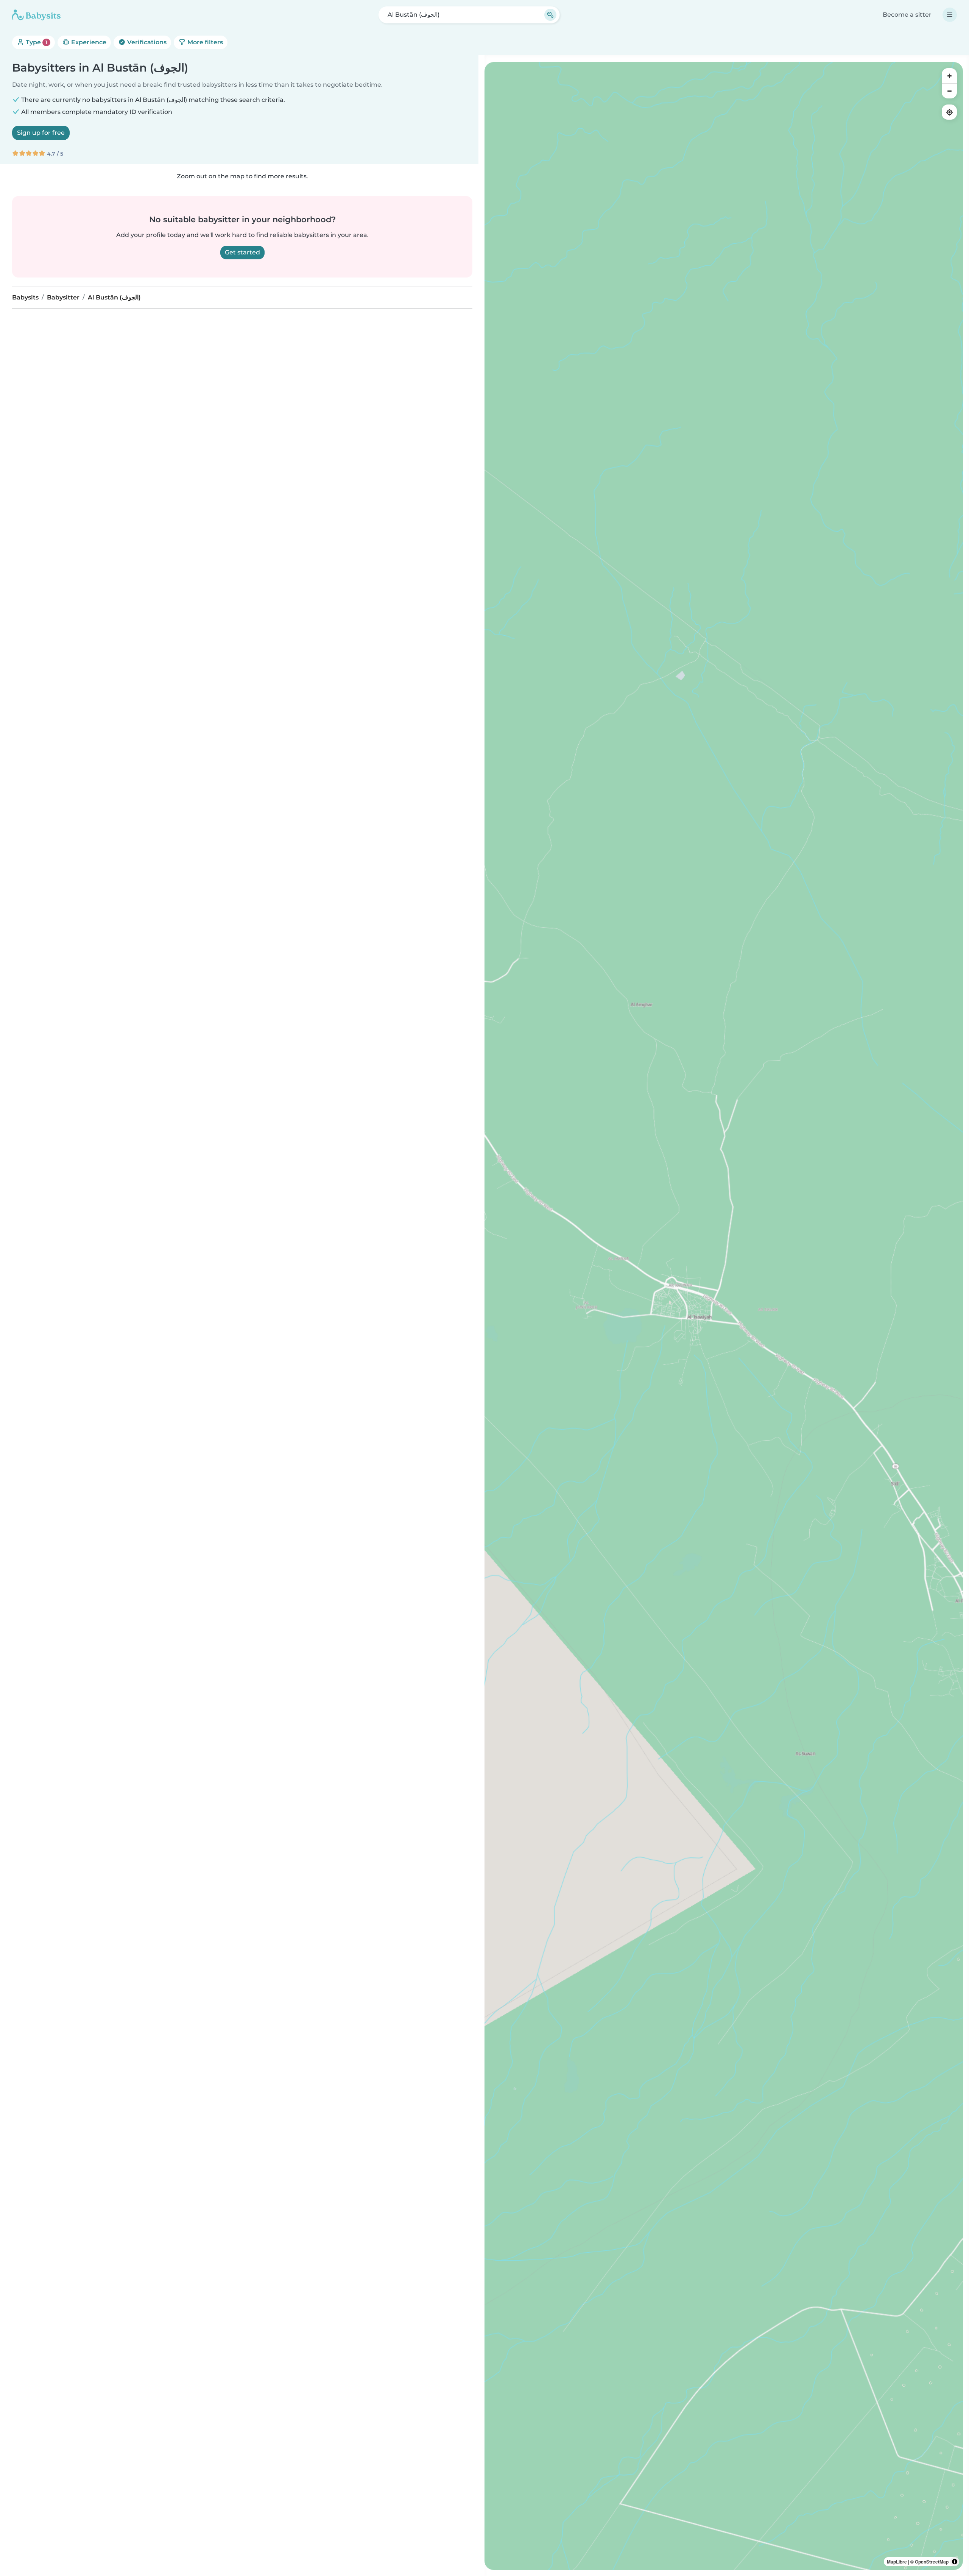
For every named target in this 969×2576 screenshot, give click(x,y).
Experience (88, 42)
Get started (242, 252)
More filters (204, 42)
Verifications (146, 42)
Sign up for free (41, 133)
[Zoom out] (949, 91)
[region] (724, 1316)
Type (36, 42)
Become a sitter (907, 15)
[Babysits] (36, 15)
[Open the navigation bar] (950, 15)
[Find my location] (949, 112)
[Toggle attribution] (955, 2562)
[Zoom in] (949, 76)
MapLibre (897, 2562)
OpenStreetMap (932, 2562)
